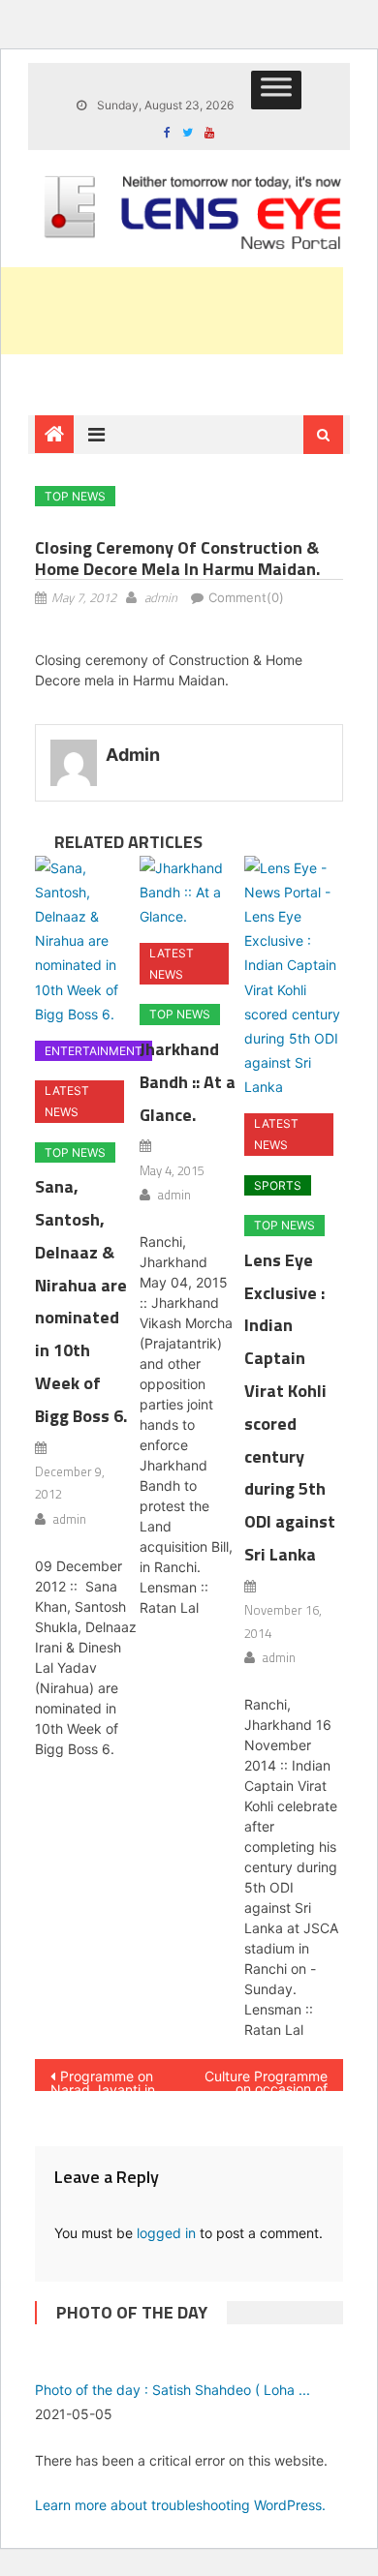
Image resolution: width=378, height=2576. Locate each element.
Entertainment (94, 1051)
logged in (166, 2233)
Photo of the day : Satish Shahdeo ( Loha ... (173, 2390)
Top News (75, 496)
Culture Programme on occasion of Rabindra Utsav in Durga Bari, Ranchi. (266, 2079)
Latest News (67, 1101)
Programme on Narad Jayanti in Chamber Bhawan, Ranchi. (109, 2079)
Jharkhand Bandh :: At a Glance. (188, 1082)
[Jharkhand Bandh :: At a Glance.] (189, 893)
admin (161, 597)
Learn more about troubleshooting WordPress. (180, 2505)
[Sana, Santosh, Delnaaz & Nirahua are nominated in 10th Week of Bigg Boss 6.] (84, 941)
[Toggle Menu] (276, 90)
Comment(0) (246, 597)
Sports (278, 1185)
